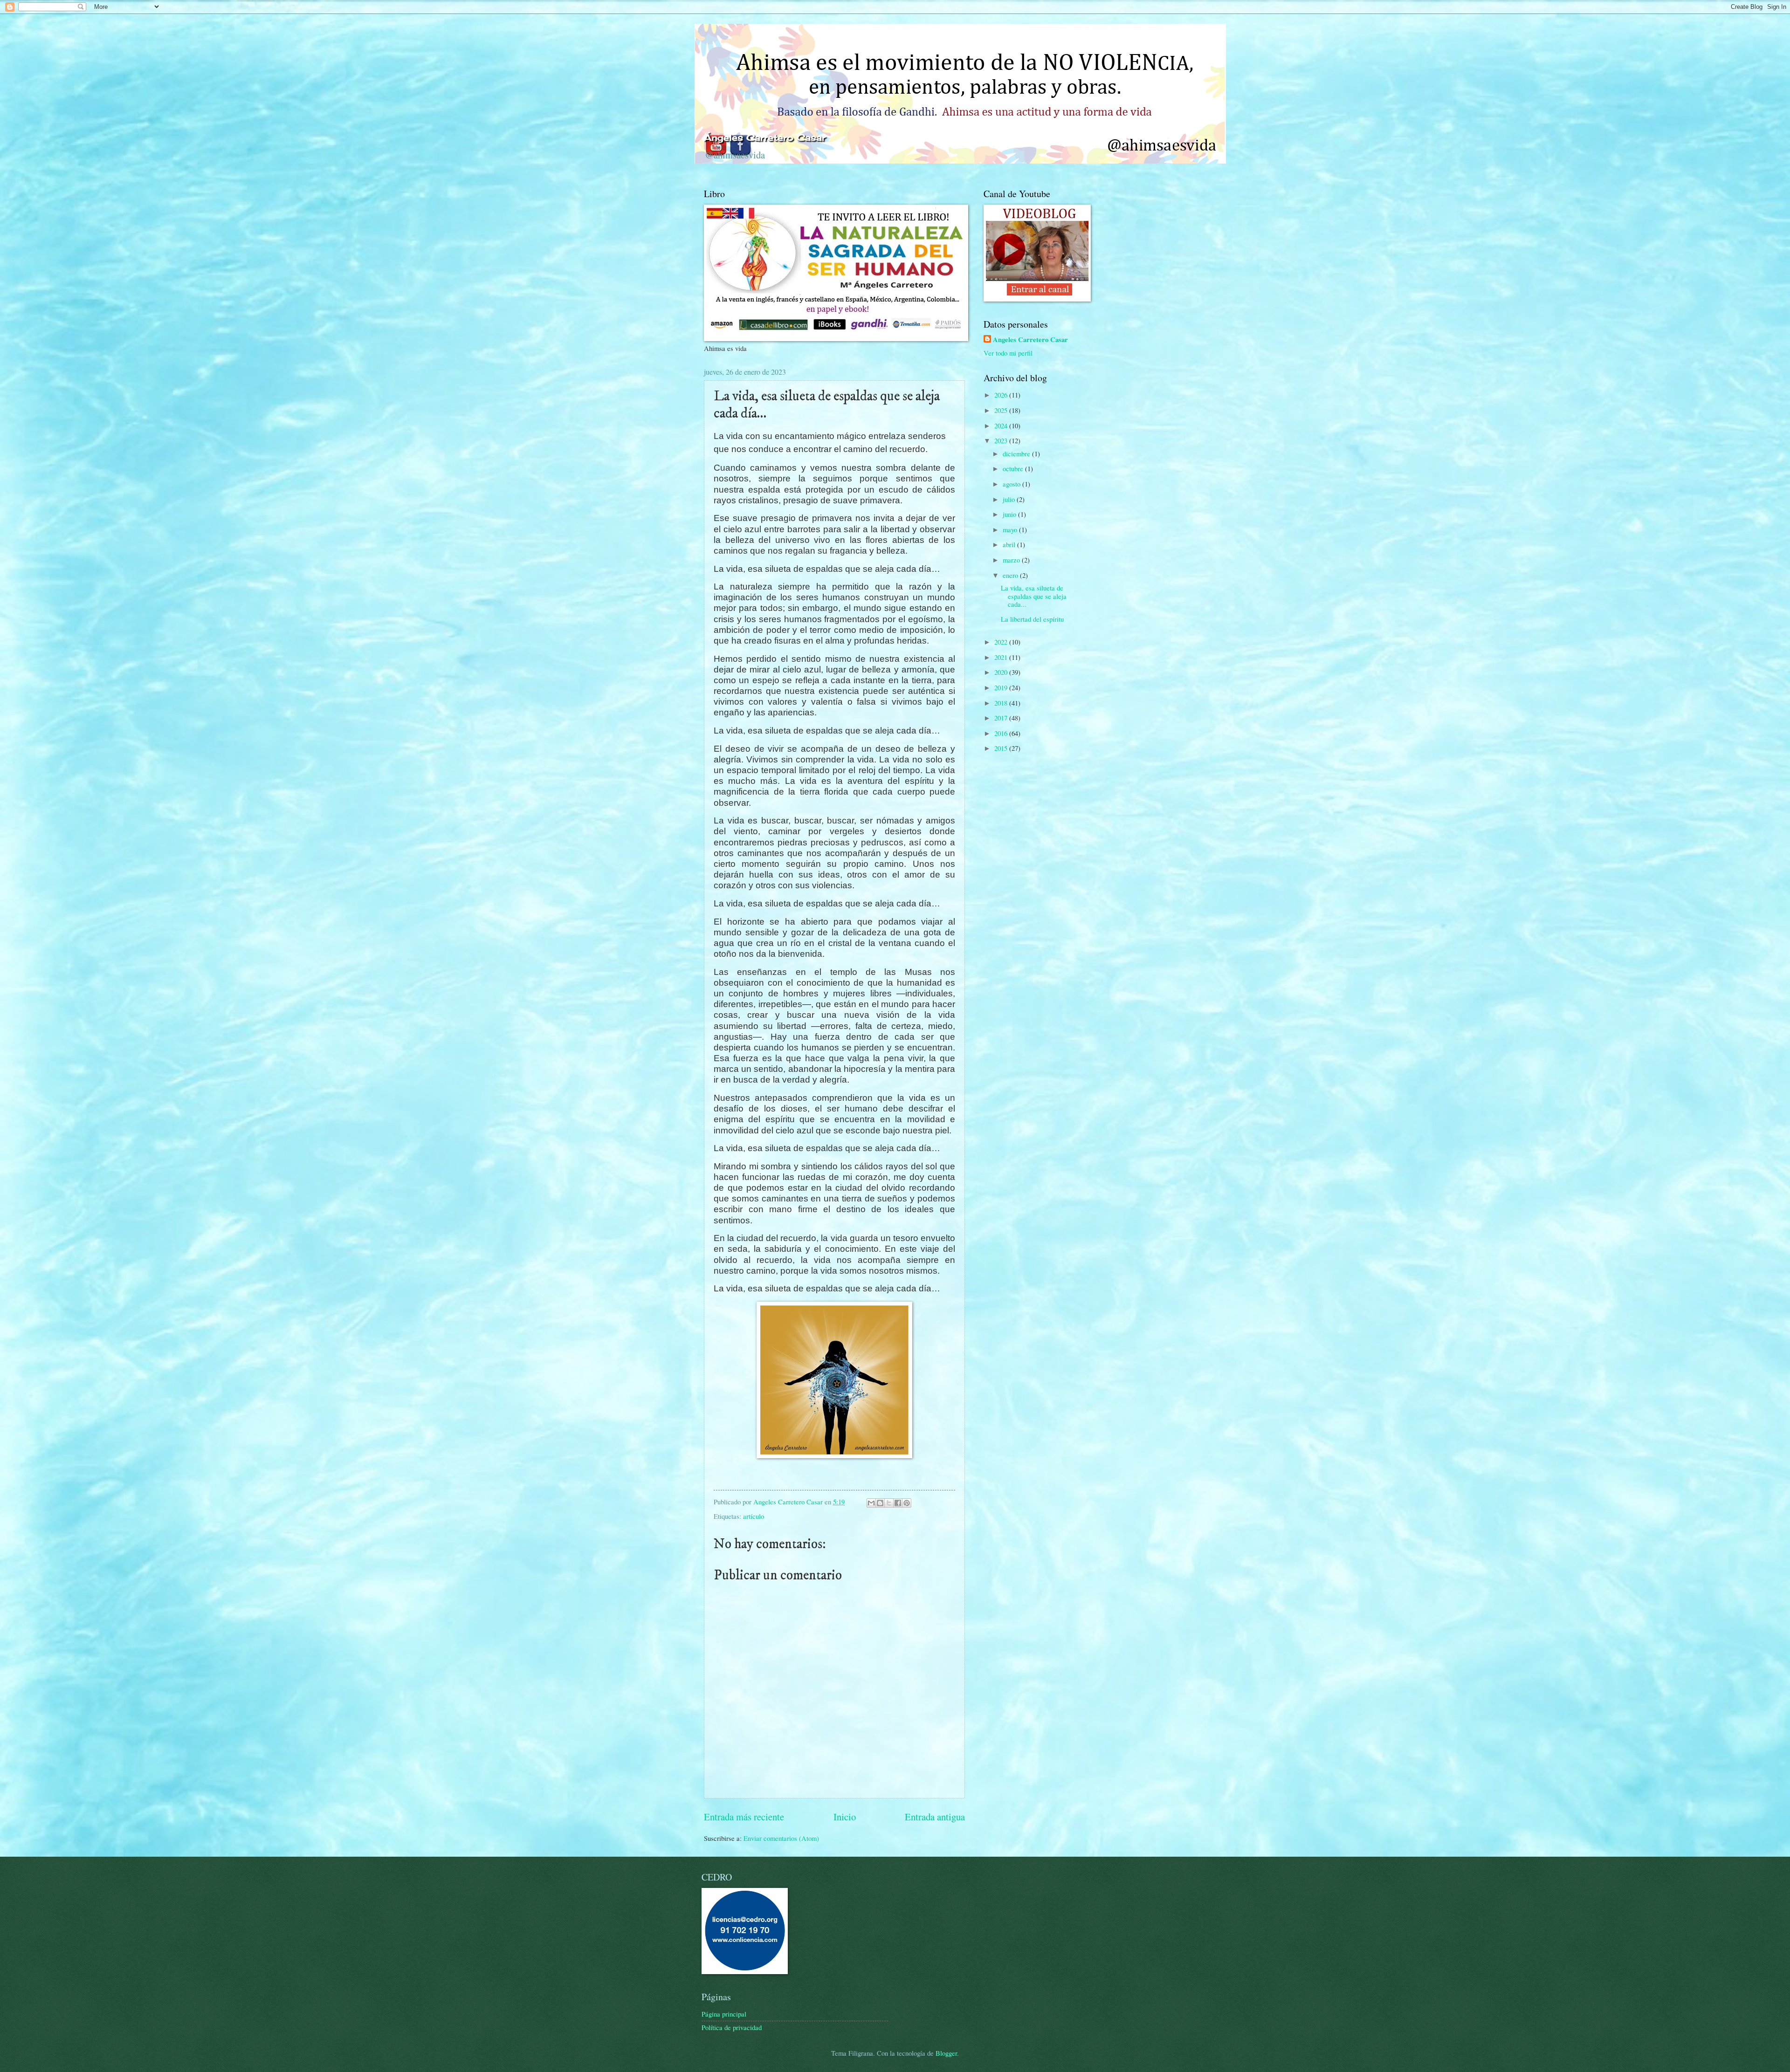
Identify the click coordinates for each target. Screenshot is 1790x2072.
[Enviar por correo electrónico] (871, 1503)
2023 (1002, 440)
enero (1011, 575)
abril (1010, 544)
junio (1010, 514)
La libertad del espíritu (1032, 619)
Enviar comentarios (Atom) (781, 1838)
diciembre (1017, 453)
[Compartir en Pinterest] (907, 1503)
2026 (1002, 395)
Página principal (724, 2014)
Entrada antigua (935, 1817)
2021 (1002, 657)
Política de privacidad (732, 2027)
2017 (1002, 718)
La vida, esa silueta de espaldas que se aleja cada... (1034, 596)
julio (1010, 499)
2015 (1002, 748)
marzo (1012, 560)
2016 (1002, 733)
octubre (1014, 468)
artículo (754, 1516)
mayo (1011, 529)
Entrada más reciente (744, 1817)
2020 (1002, 672)
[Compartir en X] (889, 1503)
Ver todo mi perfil (1008, 353)
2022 (1002, 642)
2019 (1002, 687)
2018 (1002, 703)
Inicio (845, 1817)
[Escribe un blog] (880, 1503)
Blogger (946, 2053)
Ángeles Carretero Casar (765, 137)
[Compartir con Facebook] (898, 1503)
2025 (1002, 410)
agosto (1012, 484)
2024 (1002, 425)
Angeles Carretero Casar (1030, 340)
